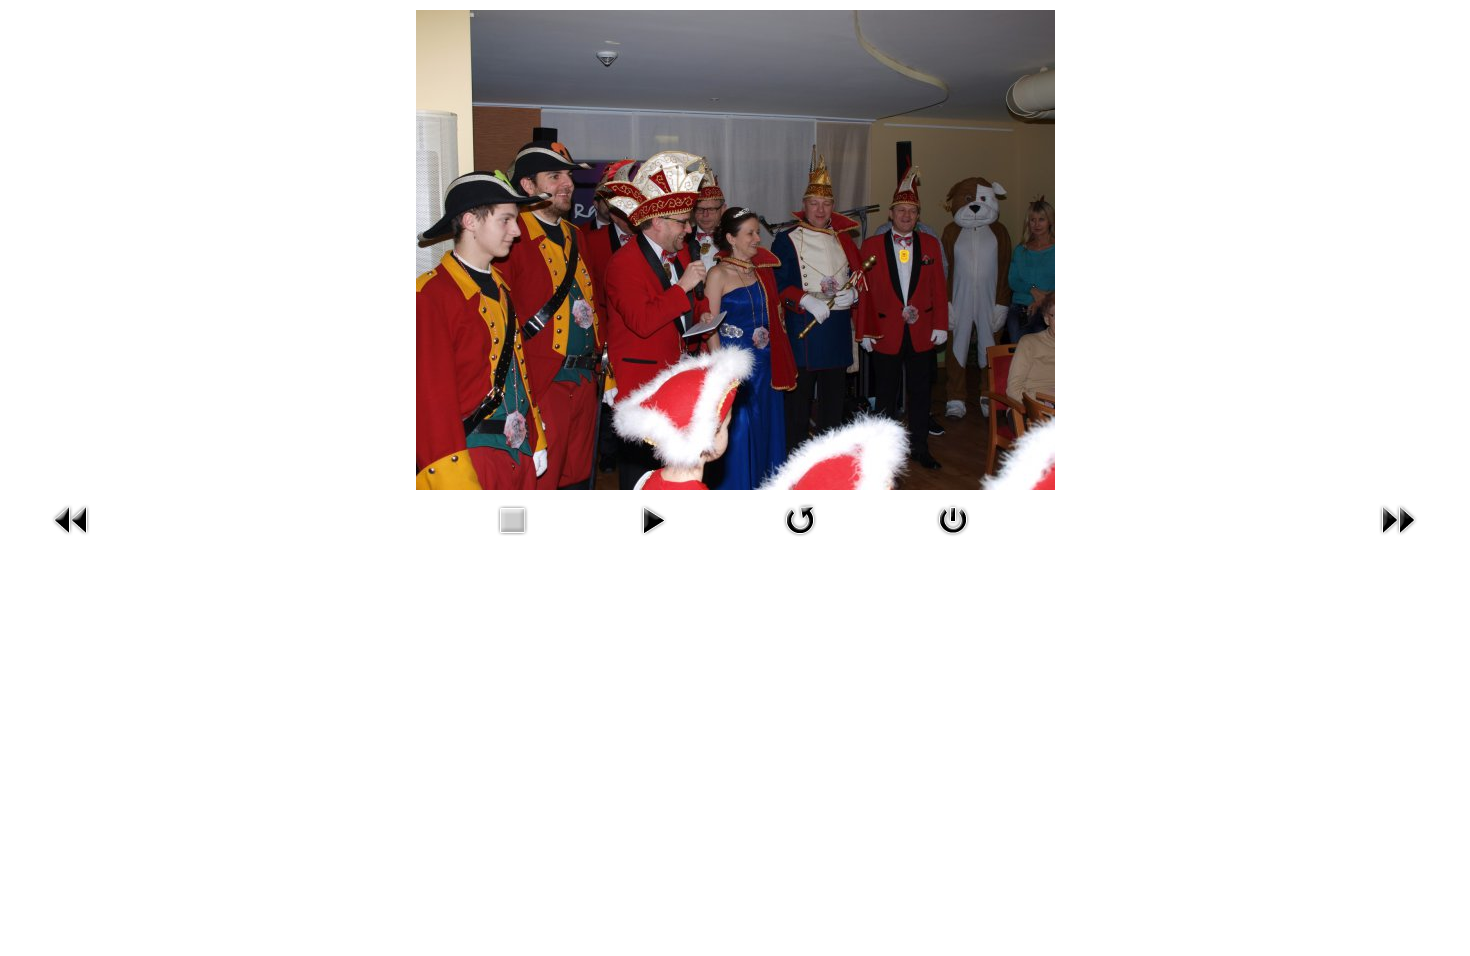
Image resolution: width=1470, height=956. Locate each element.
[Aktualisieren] (800, 539)
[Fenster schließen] (953, 539)
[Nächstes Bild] (1398, 539)
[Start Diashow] (653, 539)
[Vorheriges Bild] (72, 539)
